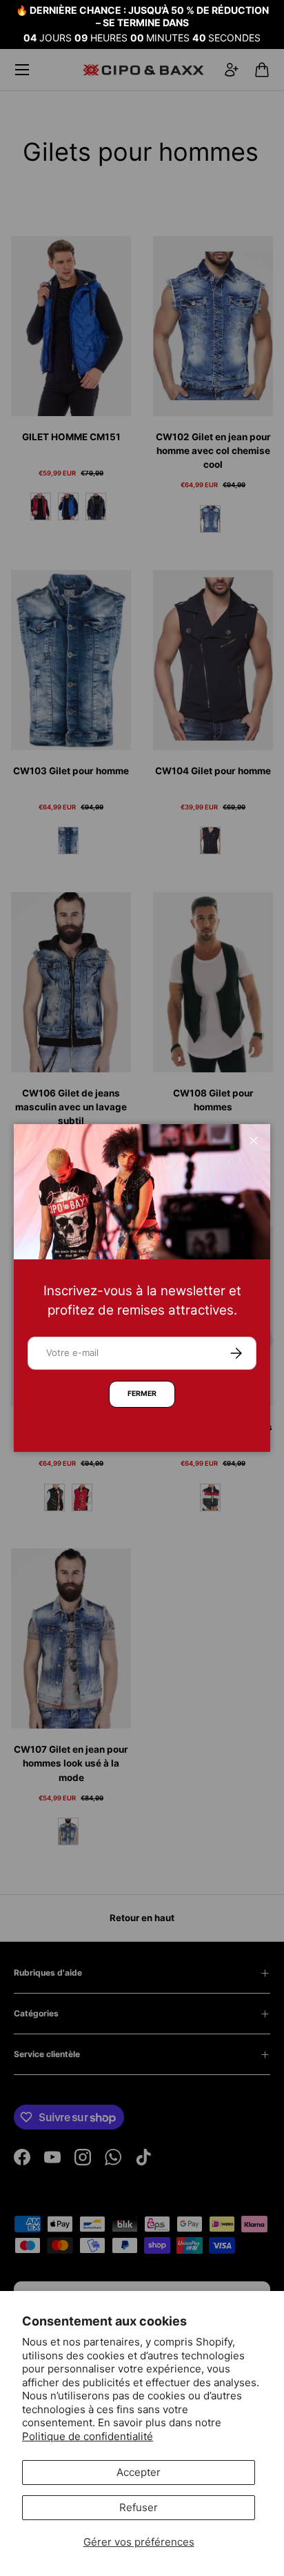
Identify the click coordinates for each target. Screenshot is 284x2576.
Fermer (142, 1394)
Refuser (139, 2507)
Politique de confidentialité (88, 2436)
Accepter (139, 2472)
